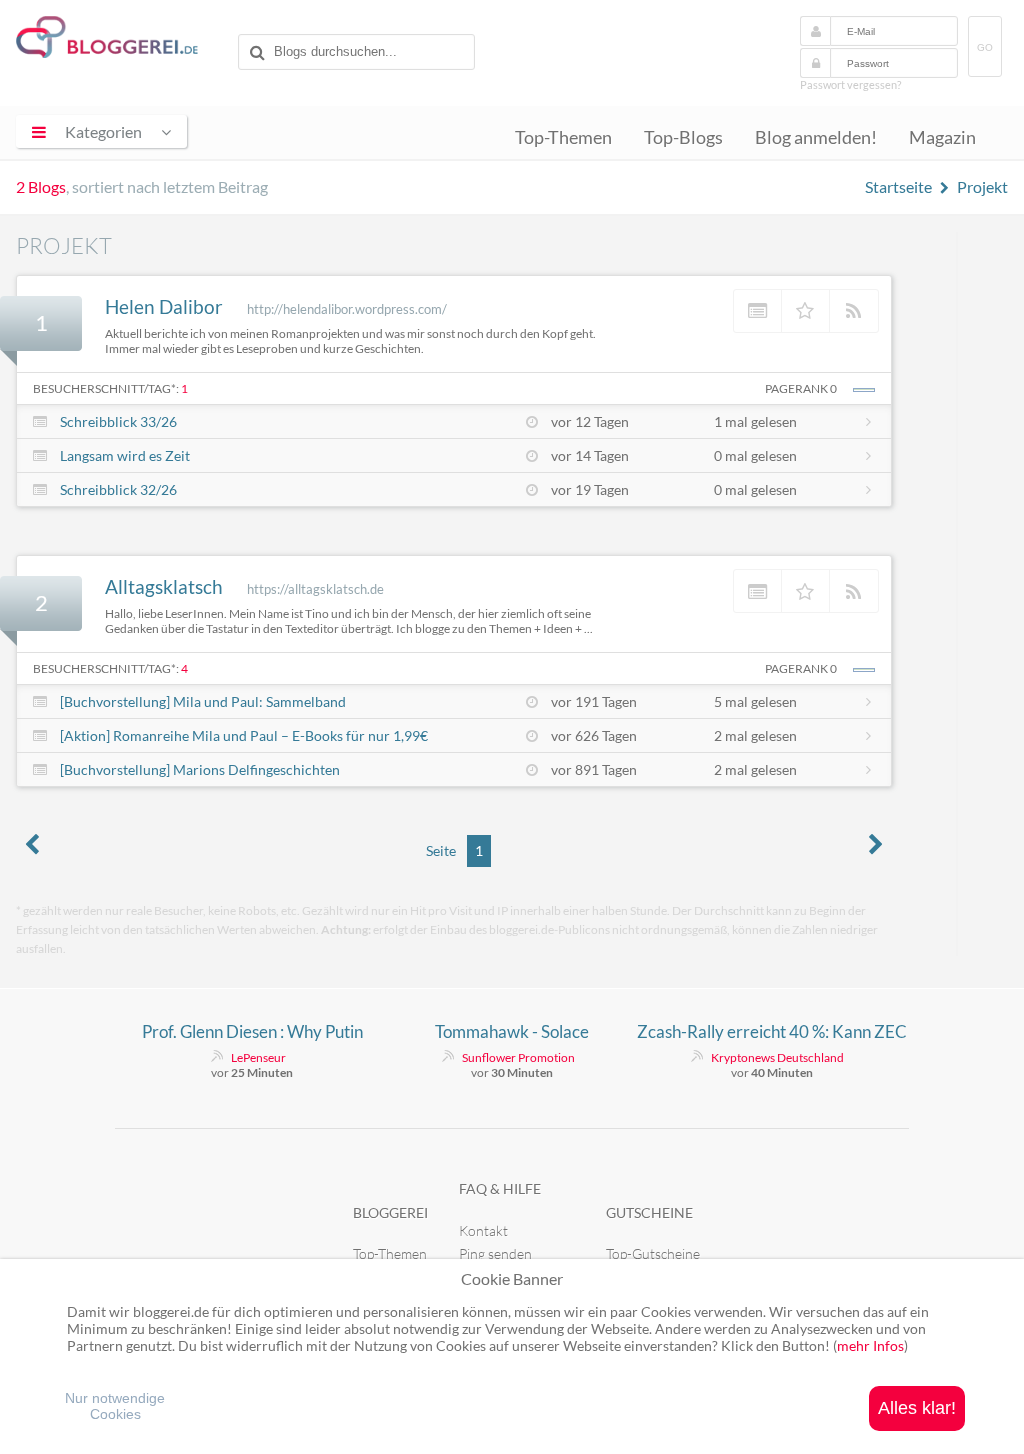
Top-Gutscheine (653, 1253)
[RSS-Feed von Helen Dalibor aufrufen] (854, 311)
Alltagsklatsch (164, 586)
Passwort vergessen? (850, 84)
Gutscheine (649, 1212)
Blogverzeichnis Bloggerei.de (123, 41)
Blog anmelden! (816, 137)
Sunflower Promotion (518, 1057)
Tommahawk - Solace (512, 1031)
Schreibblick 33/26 (118, 421)
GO (985, 47)
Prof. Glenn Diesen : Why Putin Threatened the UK (252, 1032)
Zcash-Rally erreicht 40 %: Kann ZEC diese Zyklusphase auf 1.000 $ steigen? (772, 1032)
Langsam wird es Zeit (125, 455)
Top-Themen (563, 137)
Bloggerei (390, 1212)
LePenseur (258, 1057)
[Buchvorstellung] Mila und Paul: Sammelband (203, 701)
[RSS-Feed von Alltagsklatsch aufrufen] (854, 591)
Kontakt (483, 1230)
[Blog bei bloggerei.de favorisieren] (806, 311)
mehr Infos (870, 1345)
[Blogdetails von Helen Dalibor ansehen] (758, 311)
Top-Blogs (683, 137)
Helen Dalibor (164, 306)
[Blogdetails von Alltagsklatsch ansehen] (758, 591)
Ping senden (495, 1253)
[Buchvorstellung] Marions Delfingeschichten (200, 769)
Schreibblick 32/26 (118, 489)
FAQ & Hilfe (500, 1188)
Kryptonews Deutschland (777, 1057)
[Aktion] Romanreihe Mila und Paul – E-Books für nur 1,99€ (244, 735)
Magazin (942, 137)
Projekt (982, 186)
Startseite (898, 186)
